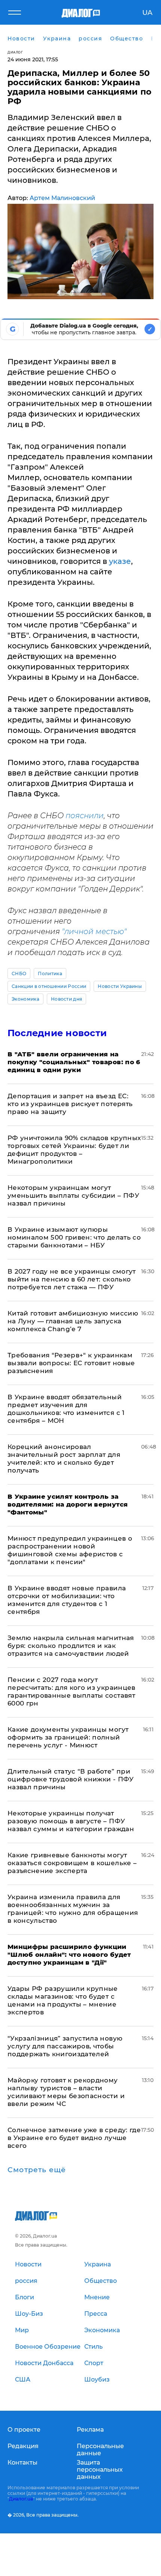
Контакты (22, 2463)
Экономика (25, 999)
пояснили (85, 816)
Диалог (15, 52)
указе (120, 561)
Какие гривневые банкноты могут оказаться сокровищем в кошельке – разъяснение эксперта (72, 1863)
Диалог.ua (21, 2499)
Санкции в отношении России (49, 986)
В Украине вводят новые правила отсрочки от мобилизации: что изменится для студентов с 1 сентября (67, 1600)
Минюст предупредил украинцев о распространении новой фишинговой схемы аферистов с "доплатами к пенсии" (70, 1550)
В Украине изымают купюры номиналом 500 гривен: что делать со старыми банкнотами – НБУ (74, 1237)
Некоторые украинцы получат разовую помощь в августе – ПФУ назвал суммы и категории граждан (71, 1821)
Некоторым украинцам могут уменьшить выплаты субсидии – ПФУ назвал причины (73, 1195)
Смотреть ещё (37, 2170)
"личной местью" (94, 931)
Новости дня (67, 999)
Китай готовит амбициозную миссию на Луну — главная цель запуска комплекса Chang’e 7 (73, 1321)
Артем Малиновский (62, 198)
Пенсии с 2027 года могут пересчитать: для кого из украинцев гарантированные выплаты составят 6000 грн (72, 1691)
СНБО (19, 974)
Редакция (23, 2446)
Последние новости (57, 1033)
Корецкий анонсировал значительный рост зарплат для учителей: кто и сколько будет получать (64, 1459)
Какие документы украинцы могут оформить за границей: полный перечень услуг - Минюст (68, 1737)
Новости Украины (120, 986)
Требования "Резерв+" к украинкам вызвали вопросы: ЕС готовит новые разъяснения (71, 1363)
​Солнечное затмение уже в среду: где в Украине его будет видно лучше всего (74, 2138)
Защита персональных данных (100, 2470)
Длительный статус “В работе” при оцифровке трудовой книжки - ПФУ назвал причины (71, 1779)
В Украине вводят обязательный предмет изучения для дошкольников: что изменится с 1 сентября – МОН (66, 1409)
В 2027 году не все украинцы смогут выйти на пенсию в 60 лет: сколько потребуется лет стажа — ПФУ (72, 1279)
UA (147, 13)
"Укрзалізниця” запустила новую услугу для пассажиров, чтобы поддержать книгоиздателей (65, 2046)
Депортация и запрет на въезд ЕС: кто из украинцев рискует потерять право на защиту (70, 1104)
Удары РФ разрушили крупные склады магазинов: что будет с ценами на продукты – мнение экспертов (63, 2000)
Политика (50, 974)
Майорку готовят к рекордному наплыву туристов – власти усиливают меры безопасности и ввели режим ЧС (66, 2092)
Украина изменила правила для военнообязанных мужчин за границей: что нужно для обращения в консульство (73, 1909)
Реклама (90, 2430)
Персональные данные (100, 2450)
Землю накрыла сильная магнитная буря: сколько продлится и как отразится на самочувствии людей (71, 1646)
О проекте (24, 2430)
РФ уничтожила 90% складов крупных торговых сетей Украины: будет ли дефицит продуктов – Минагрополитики (74, 1150)
